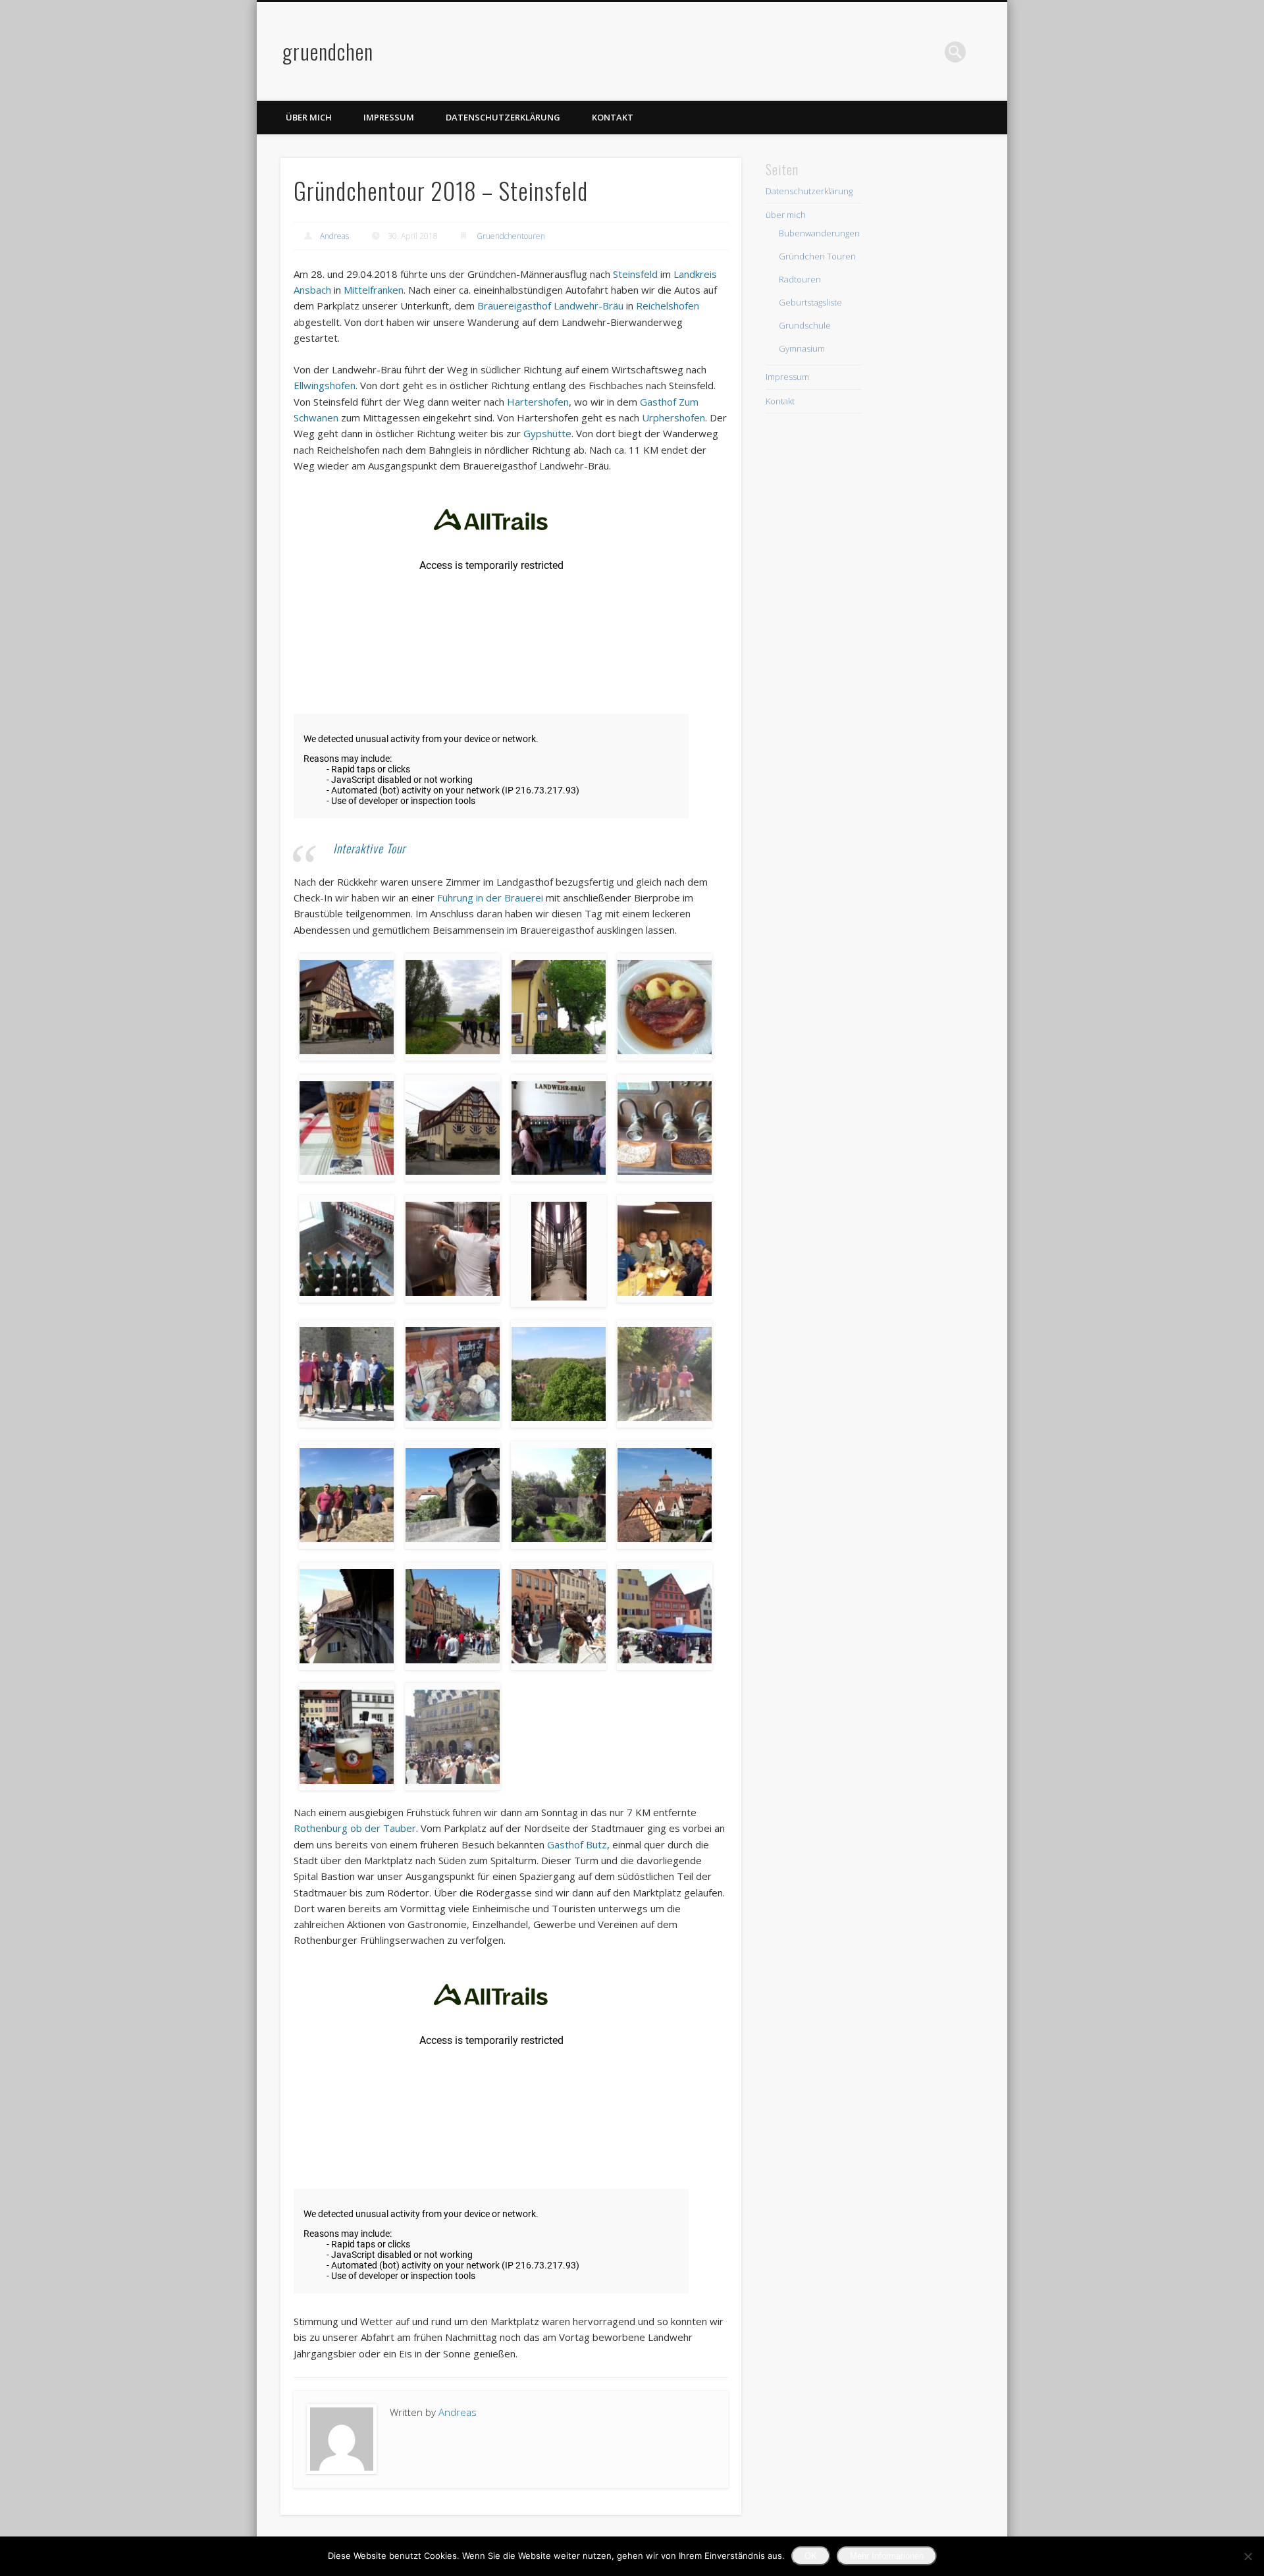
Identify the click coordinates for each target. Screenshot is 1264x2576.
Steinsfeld (635, 274)
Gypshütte (547, 433)
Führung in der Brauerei (490, 898)
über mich (309, 117)
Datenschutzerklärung (503, 117)
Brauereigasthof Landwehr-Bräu (550, 306)
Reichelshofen (668, 306)
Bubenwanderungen (819, 233)
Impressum (389, 117)
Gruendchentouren (511, 236)
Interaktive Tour (369, 848)
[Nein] (1248, 2556)
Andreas (334, 236)
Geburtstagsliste (810, 302)
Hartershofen (538, 402)
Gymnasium (802, 348)
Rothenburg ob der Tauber (355, 1828)
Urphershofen (673, 417)
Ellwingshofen (325, 385)
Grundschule (805, 325)
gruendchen (328, 51)
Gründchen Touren (817, 256)
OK (811, 2556)
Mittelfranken (374, 290)
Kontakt (613, 117)
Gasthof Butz (577, 1844)
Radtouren (800, 279)
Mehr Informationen (887, 2556)
